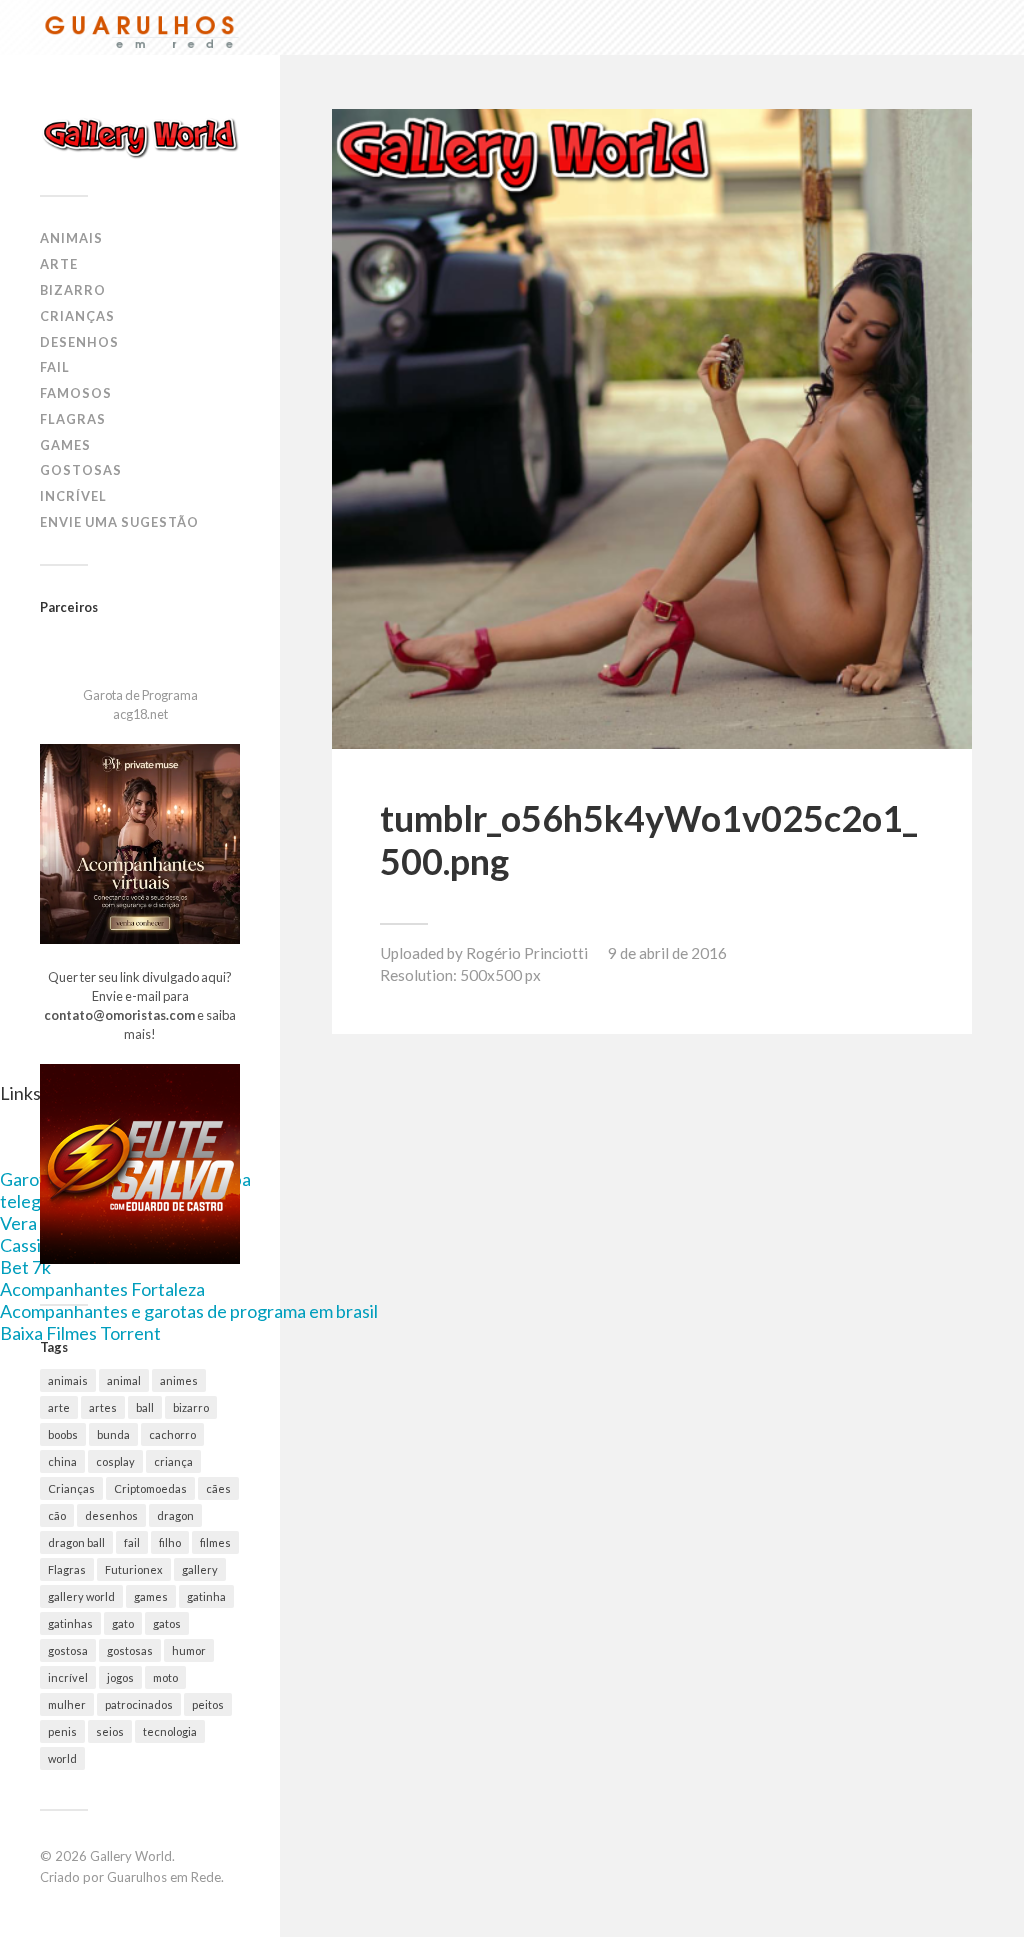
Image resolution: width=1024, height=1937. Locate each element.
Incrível (73, 496)
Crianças (77, 316)
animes (179, 1380)
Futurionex (134, 1569)
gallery (200, 1569)
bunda (113, 1434)
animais (68, 1380)
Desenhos (79, 342)
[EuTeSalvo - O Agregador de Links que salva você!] (140, 1259)
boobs (63, 1434)
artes (103, 1407)
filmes (215, 1542)
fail (132, 1542)
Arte (59, 264)
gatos (167, 1623)
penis (62, 1731)
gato (123, 1623)
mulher (67, 1704)
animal (124, 1380)
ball (145, 1407)
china (62, 1461)
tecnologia (170, 1731)
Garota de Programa (140, 695)
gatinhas (70, 1623)
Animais (71, 238)
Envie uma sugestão (119, 522)
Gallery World (131, 1856)
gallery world (81, 1596)
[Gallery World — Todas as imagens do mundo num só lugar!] (140, 137)
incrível (68, 1677)
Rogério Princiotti (527, 953)
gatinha (206, 1596)
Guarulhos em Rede (164, 1877)
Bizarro (73, 290)
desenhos (111, 1515)
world (62, 1758)
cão (57, 1515)
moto (165, 1677)
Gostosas (81, 470)
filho (170, 1542)
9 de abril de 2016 (667, 953)
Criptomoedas (150, 1488)
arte (59, 1407)
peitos (208, 1704)
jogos (120, 1677)
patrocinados (139, 1704)
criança (173, 1461)
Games (65, 445)
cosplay (115, 1461)
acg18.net (140, 714)
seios (110, 1731)
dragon (175, 1515)
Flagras (73, 419)
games (151, 1596)
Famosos (76, 393)
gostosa (68, 1650)
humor (189, 1650)
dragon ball (76, 1542)
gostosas (130, 1650)
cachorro (172, 1434)
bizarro (191, 1407)
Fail (55, 367)
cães (218, 1488)
